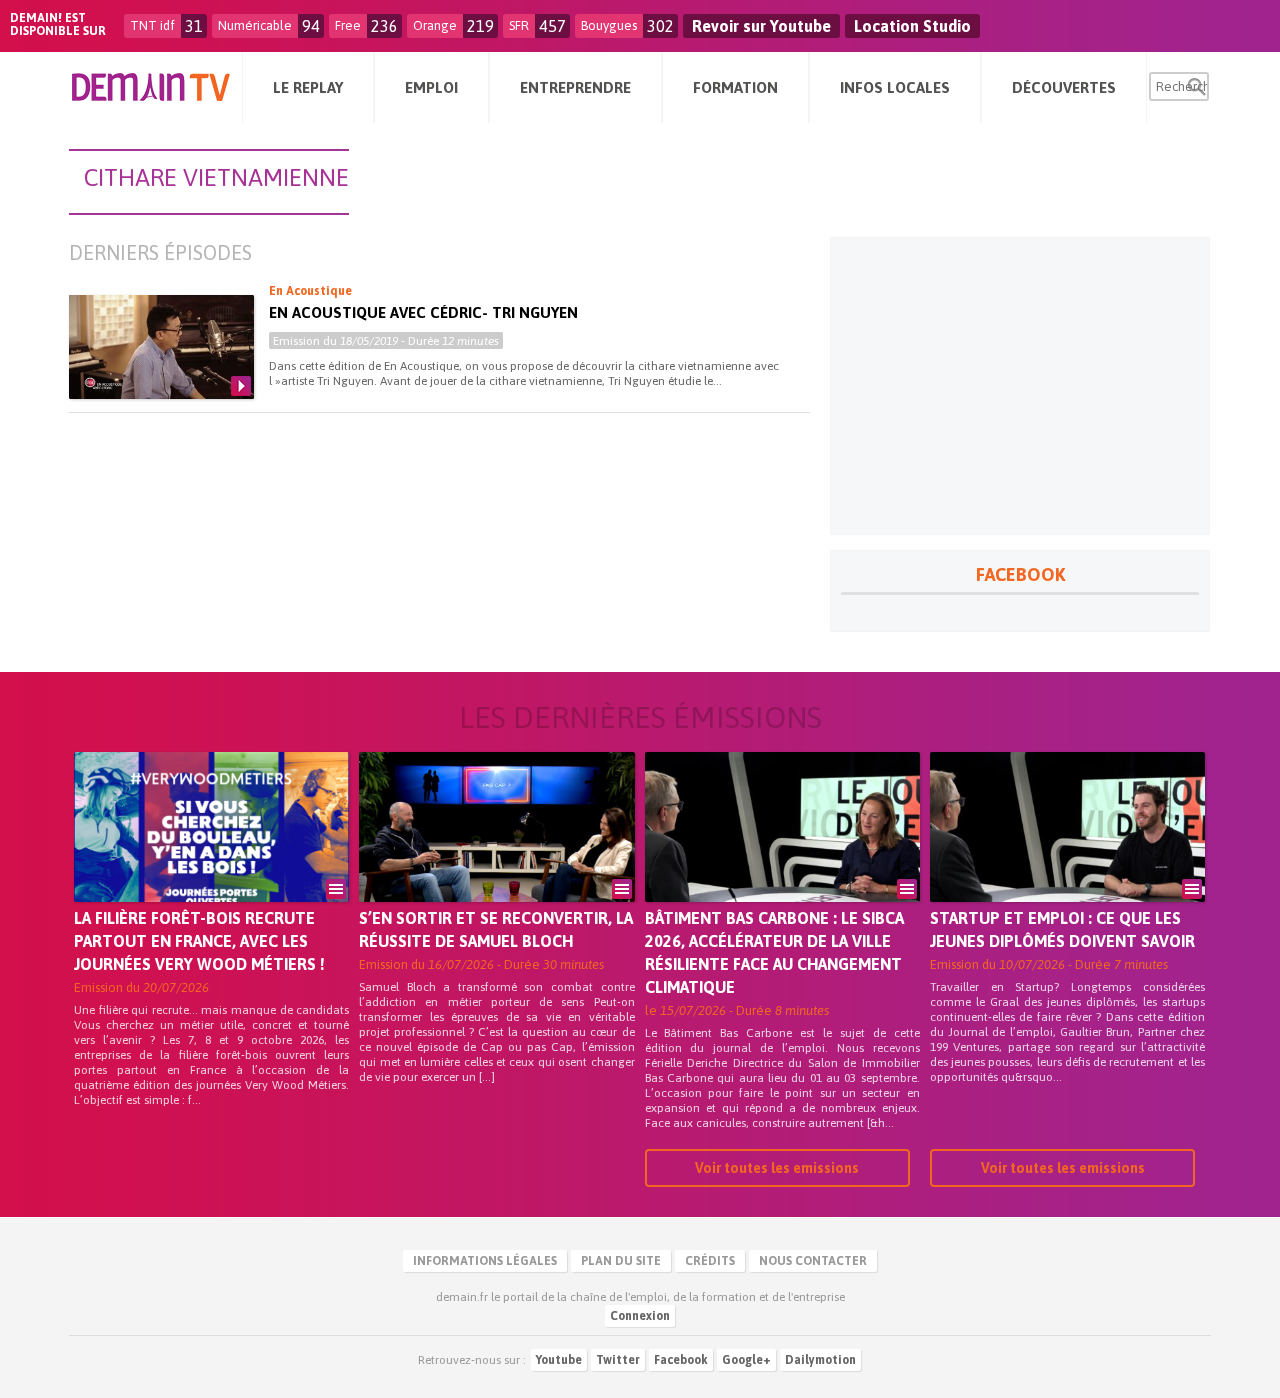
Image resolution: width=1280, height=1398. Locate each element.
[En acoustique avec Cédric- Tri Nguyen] (161, 347)
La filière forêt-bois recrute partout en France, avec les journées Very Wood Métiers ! (199, 941)
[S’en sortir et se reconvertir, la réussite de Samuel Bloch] (496, 855)
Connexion (640, 1316)
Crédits (710, 1261)
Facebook (681, 1360)
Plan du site (621, 1261)
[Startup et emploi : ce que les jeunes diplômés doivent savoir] (1067, 855)
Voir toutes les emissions (777, 1168)
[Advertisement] (1020, 386)
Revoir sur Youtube (761, 26)
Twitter (618, 1360)
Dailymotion (820, 1360)
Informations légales (485, 1261)
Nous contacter (813, 1261)
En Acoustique (310, 291)
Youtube (559, 1360)
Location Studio (912, 26)
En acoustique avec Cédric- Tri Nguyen (423, 312)
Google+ (746, 1360)
